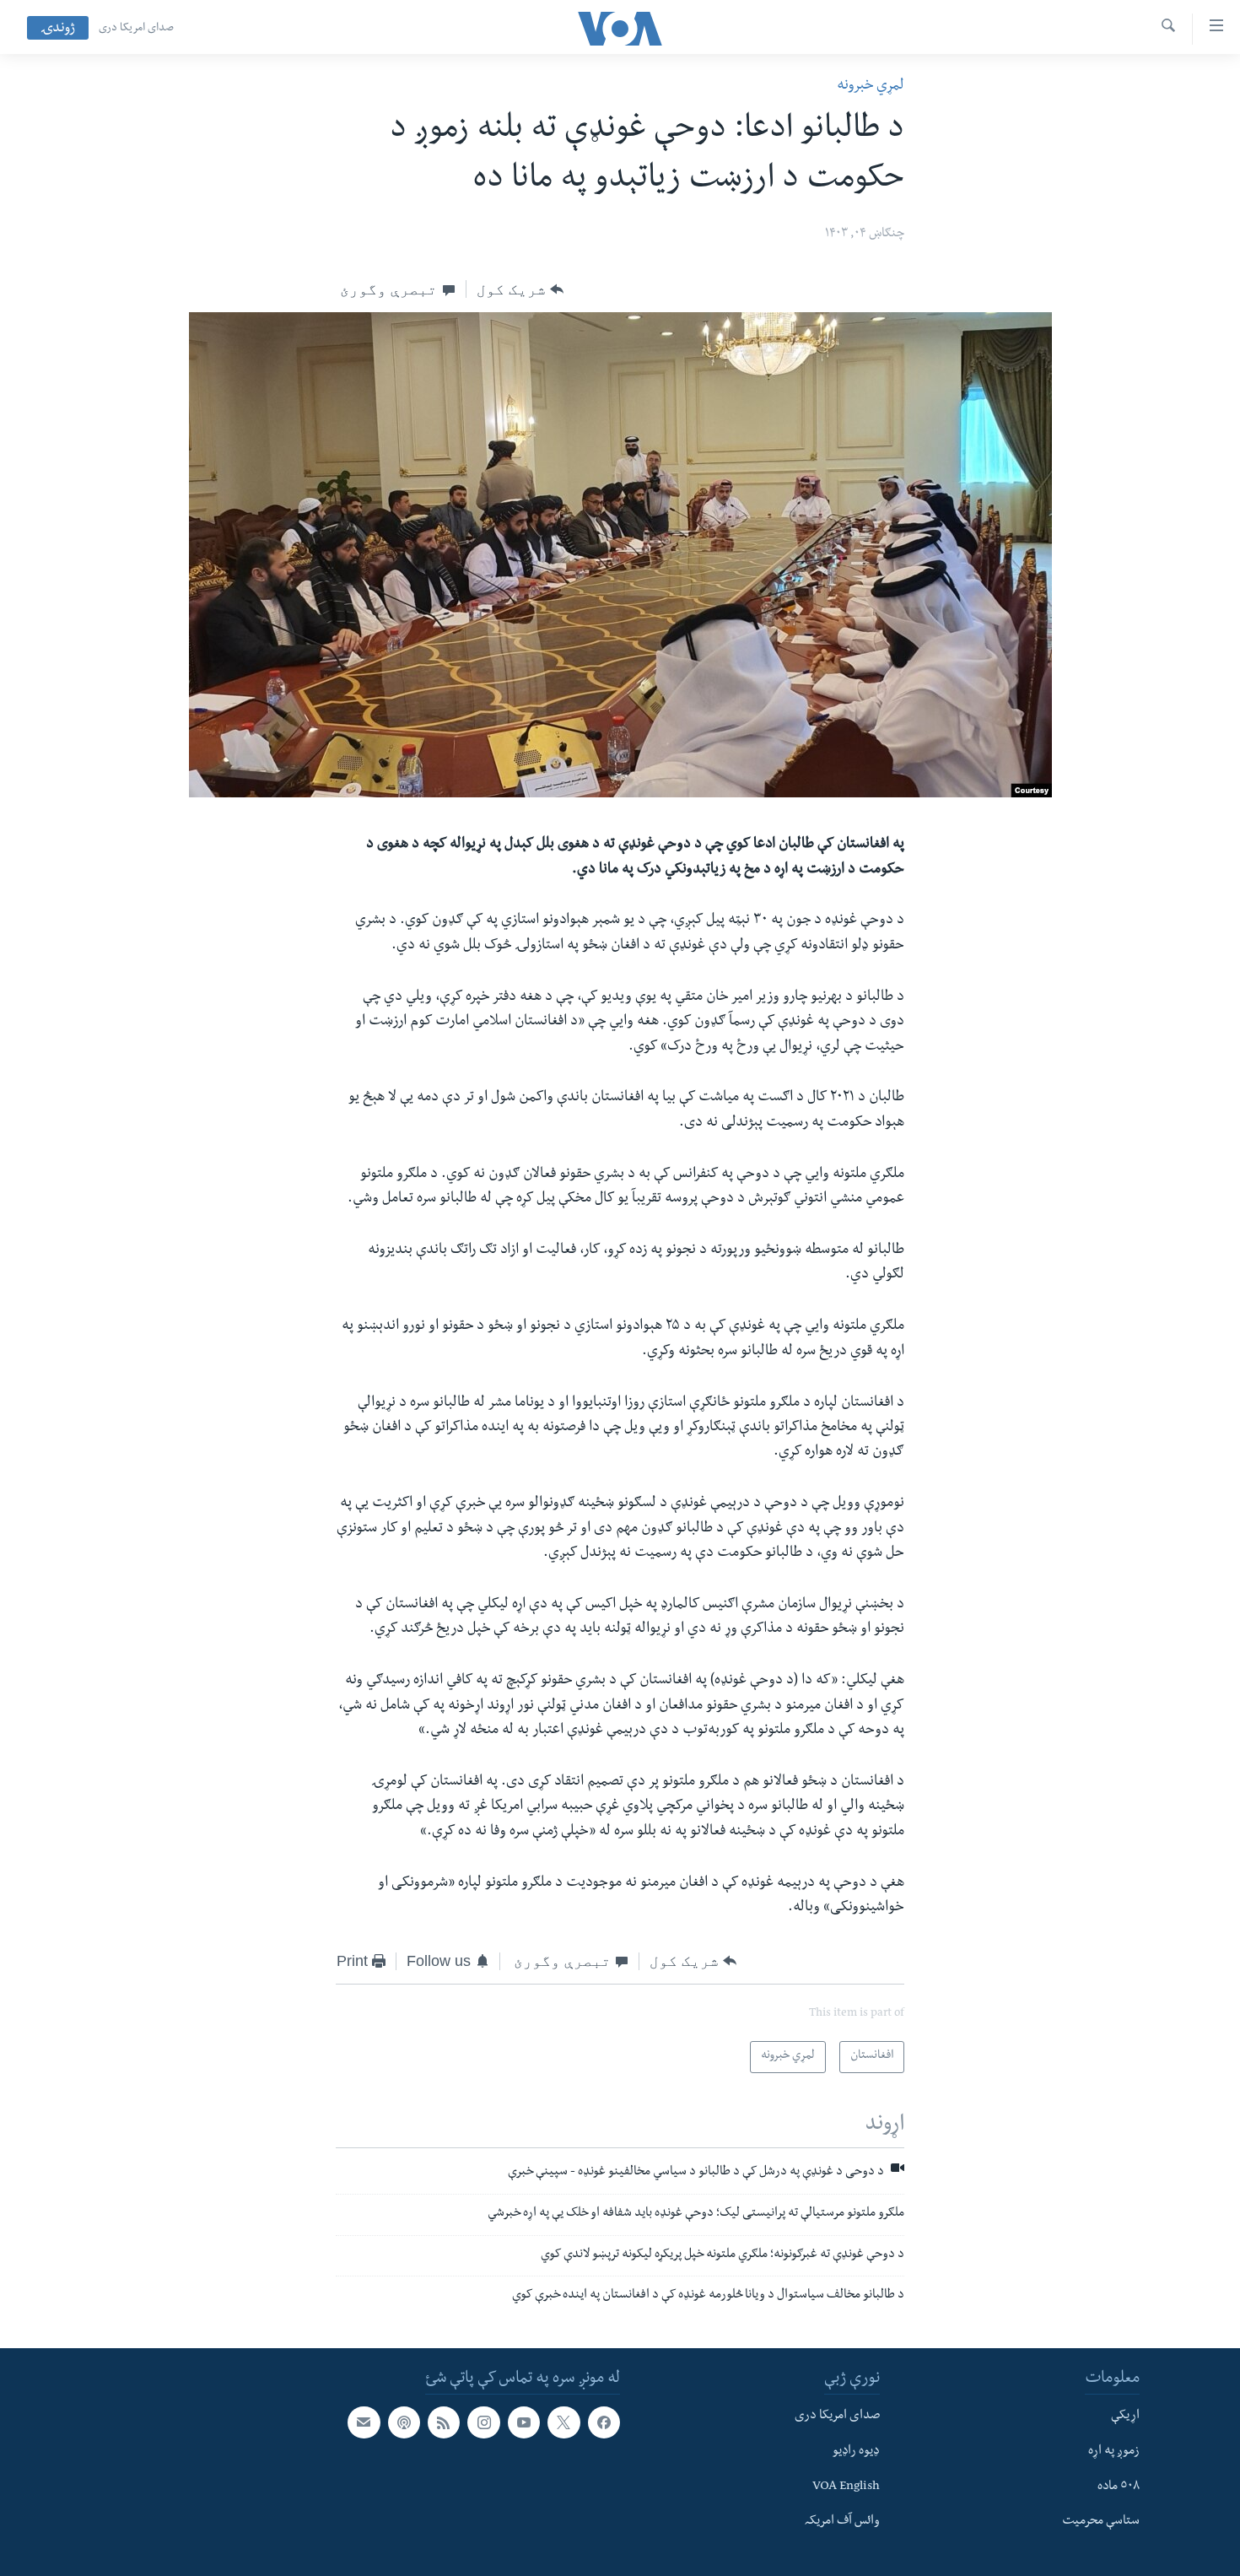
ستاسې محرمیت (1101, 2522)
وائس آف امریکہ (842, 2522)
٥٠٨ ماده (1119, 2487)
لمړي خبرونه (871, 86)
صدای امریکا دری (136, 29)
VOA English (846, 2487)
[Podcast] (404, 2422)
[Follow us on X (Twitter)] (563, 2422)
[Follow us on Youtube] (524, 2422)
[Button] (520, 289)
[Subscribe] (364, 2422)
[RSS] (444, 2422)
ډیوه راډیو (856, 2452)
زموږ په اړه (1114, 2452)
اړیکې (1125, 2417)
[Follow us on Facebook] (604, 2422)
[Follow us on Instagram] (483, 2422)
